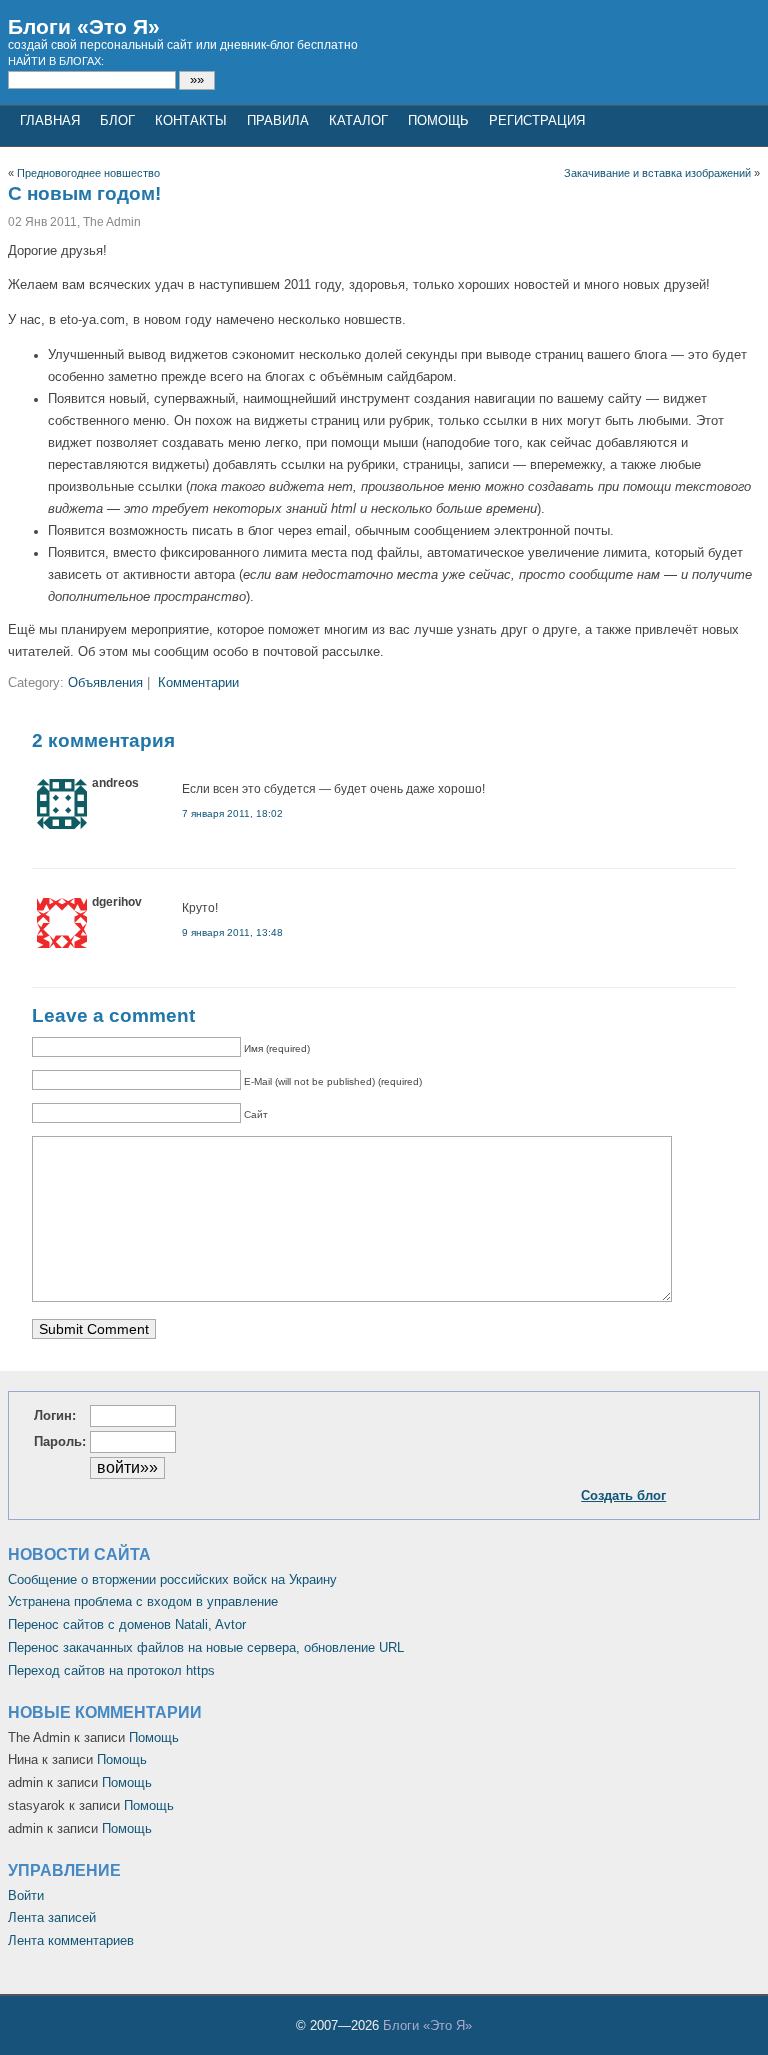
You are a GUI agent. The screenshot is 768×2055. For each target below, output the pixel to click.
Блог (117, 120)
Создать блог (623, 1495)
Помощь (438, 120)
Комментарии (198, 683)
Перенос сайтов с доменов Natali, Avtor (127, 1624)
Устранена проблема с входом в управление (143, 1601)
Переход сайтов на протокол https (111, 1670)
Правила (278, 120)
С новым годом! (84, 193)
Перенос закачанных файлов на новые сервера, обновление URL (206, 1647)
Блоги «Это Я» (84, 26)
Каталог (358, 120)
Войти (26, 1895)
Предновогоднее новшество (88, 173)
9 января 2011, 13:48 (232, 932)
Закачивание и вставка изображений (657, 173)
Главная (50, 120)
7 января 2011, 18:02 (232, 813)
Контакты (191, 120)
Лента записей (52, 1917)
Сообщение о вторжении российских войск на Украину (172, 1579)
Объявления (105, 683)
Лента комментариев (71, 1940)
